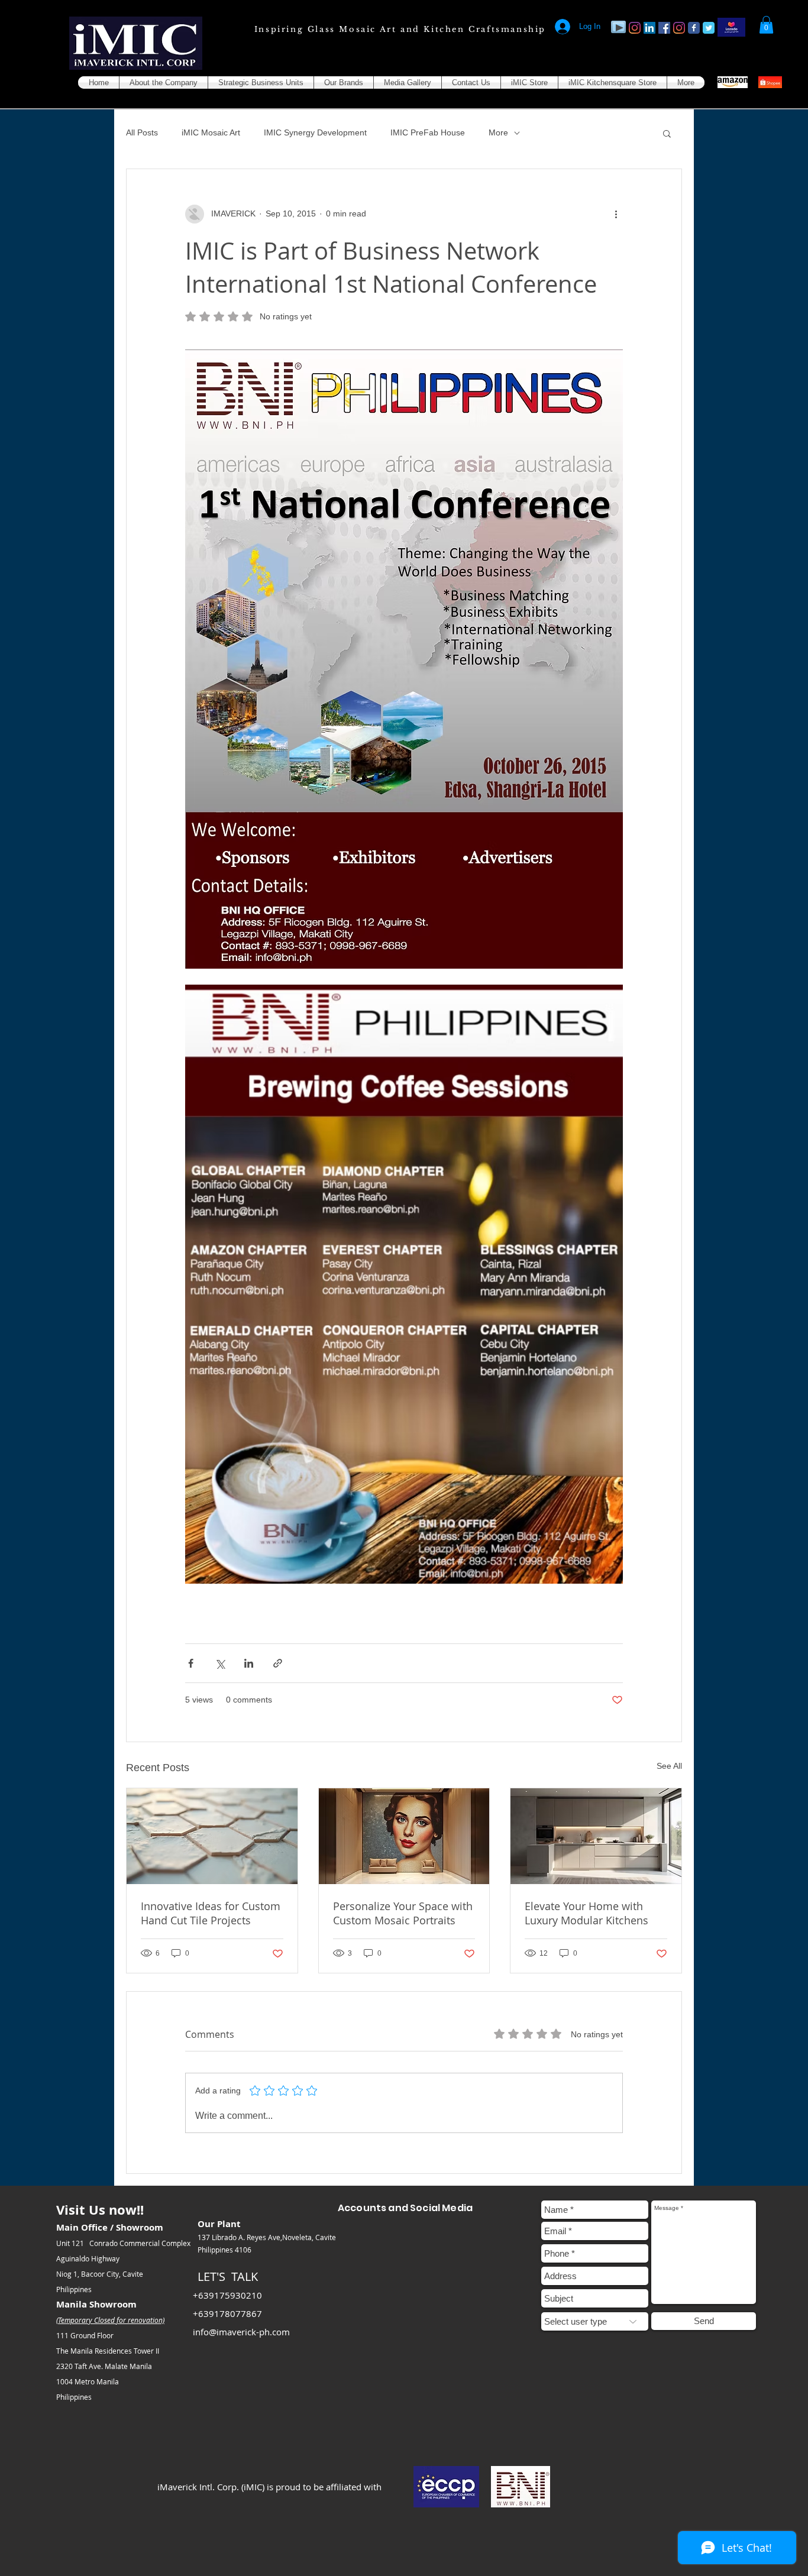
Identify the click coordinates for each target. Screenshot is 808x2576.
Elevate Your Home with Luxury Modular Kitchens (586, 1913)
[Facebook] (664, 28)
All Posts (142, 132)
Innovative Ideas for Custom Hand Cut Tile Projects (211, 1913)
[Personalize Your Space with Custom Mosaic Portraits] (404, 1836)
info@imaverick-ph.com (241, 2332)
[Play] (618, 27)
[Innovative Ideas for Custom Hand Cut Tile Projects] (212, 1836)
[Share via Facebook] (191, 1663)
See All (669, 1766)
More (498, 132)
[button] (766, 25)
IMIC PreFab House (428, 132)
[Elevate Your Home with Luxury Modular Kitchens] (596, 1836)
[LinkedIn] (649, 28)
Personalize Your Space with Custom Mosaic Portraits (403, 1913)
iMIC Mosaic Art (211, 132)
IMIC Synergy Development (315, 132)
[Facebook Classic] (694, 28)
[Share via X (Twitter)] (220, 1663)
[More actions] (616, 214)
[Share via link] (278, 1663)
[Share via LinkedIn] (249, 1663)
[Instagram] (635, 28)
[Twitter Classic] (709, 28)
